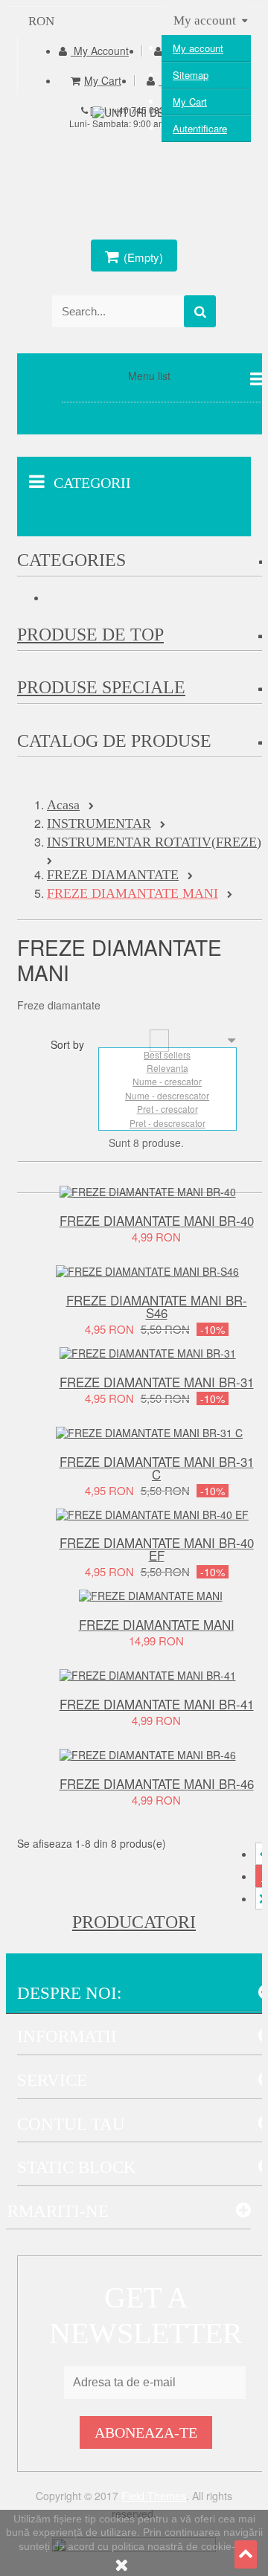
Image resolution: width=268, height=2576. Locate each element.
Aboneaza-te (146, 2432)
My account (198, 48)
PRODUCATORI (134, 1922)
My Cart (190, 102)
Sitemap (191, 75)
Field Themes (154, 2496)
